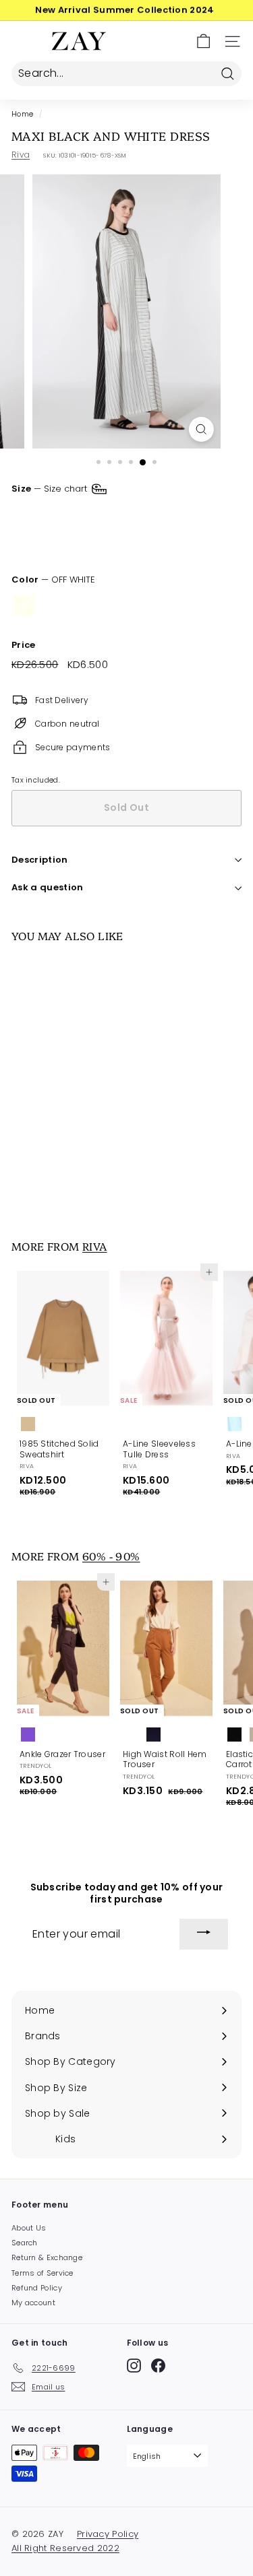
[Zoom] (201, 429)
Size (51, 488)
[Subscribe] (204, 1934)
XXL (28, 545)
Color (53, 580)
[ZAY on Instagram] (134, 2366)
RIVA (95, 1246)
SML (73, 515)
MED (115, 515)
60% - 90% (111, 1556)
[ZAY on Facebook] (158, 2366)
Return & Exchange (47, 2257)
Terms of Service (43, 2273)
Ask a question (48, 887)
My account (33, 2303)
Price (24, 646)
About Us (29, 2228)
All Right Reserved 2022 (65, 2548)
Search (25, 2243)
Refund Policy (37, 2288)
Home (22, 114)
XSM (30, 515)
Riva (21, 155)
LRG (158, 515)
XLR (198, 515)
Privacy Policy (108, 2534)
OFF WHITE (24, 605)
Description (40, 860)
